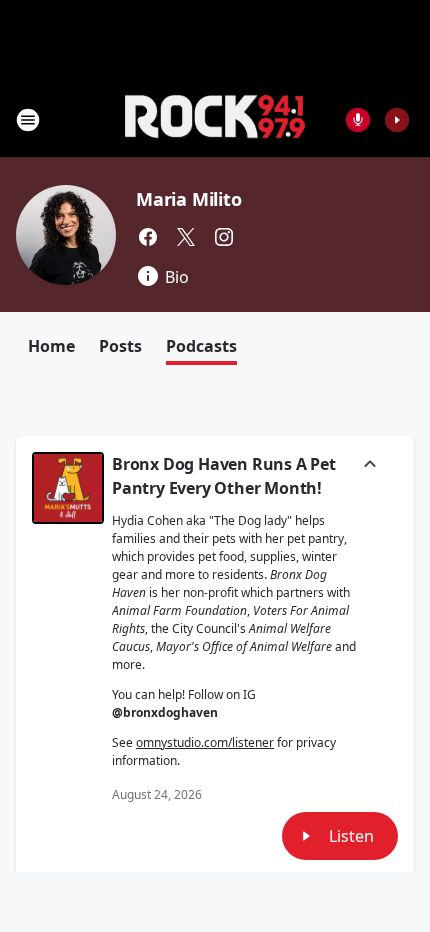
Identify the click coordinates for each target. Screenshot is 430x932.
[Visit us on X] (186, 237)
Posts (120, 346)
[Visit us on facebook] (148, 237)
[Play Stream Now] (397, 120)
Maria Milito (189, 199)
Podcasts (201, 346)
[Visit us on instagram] (224, 237)
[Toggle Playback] (68, 488)
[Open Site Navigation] (28, 120)
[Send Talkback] (358, 120)
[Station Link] (215, 119)
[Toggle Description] (370, 466)
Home (51, 346)
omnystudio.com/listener (205, 742)
